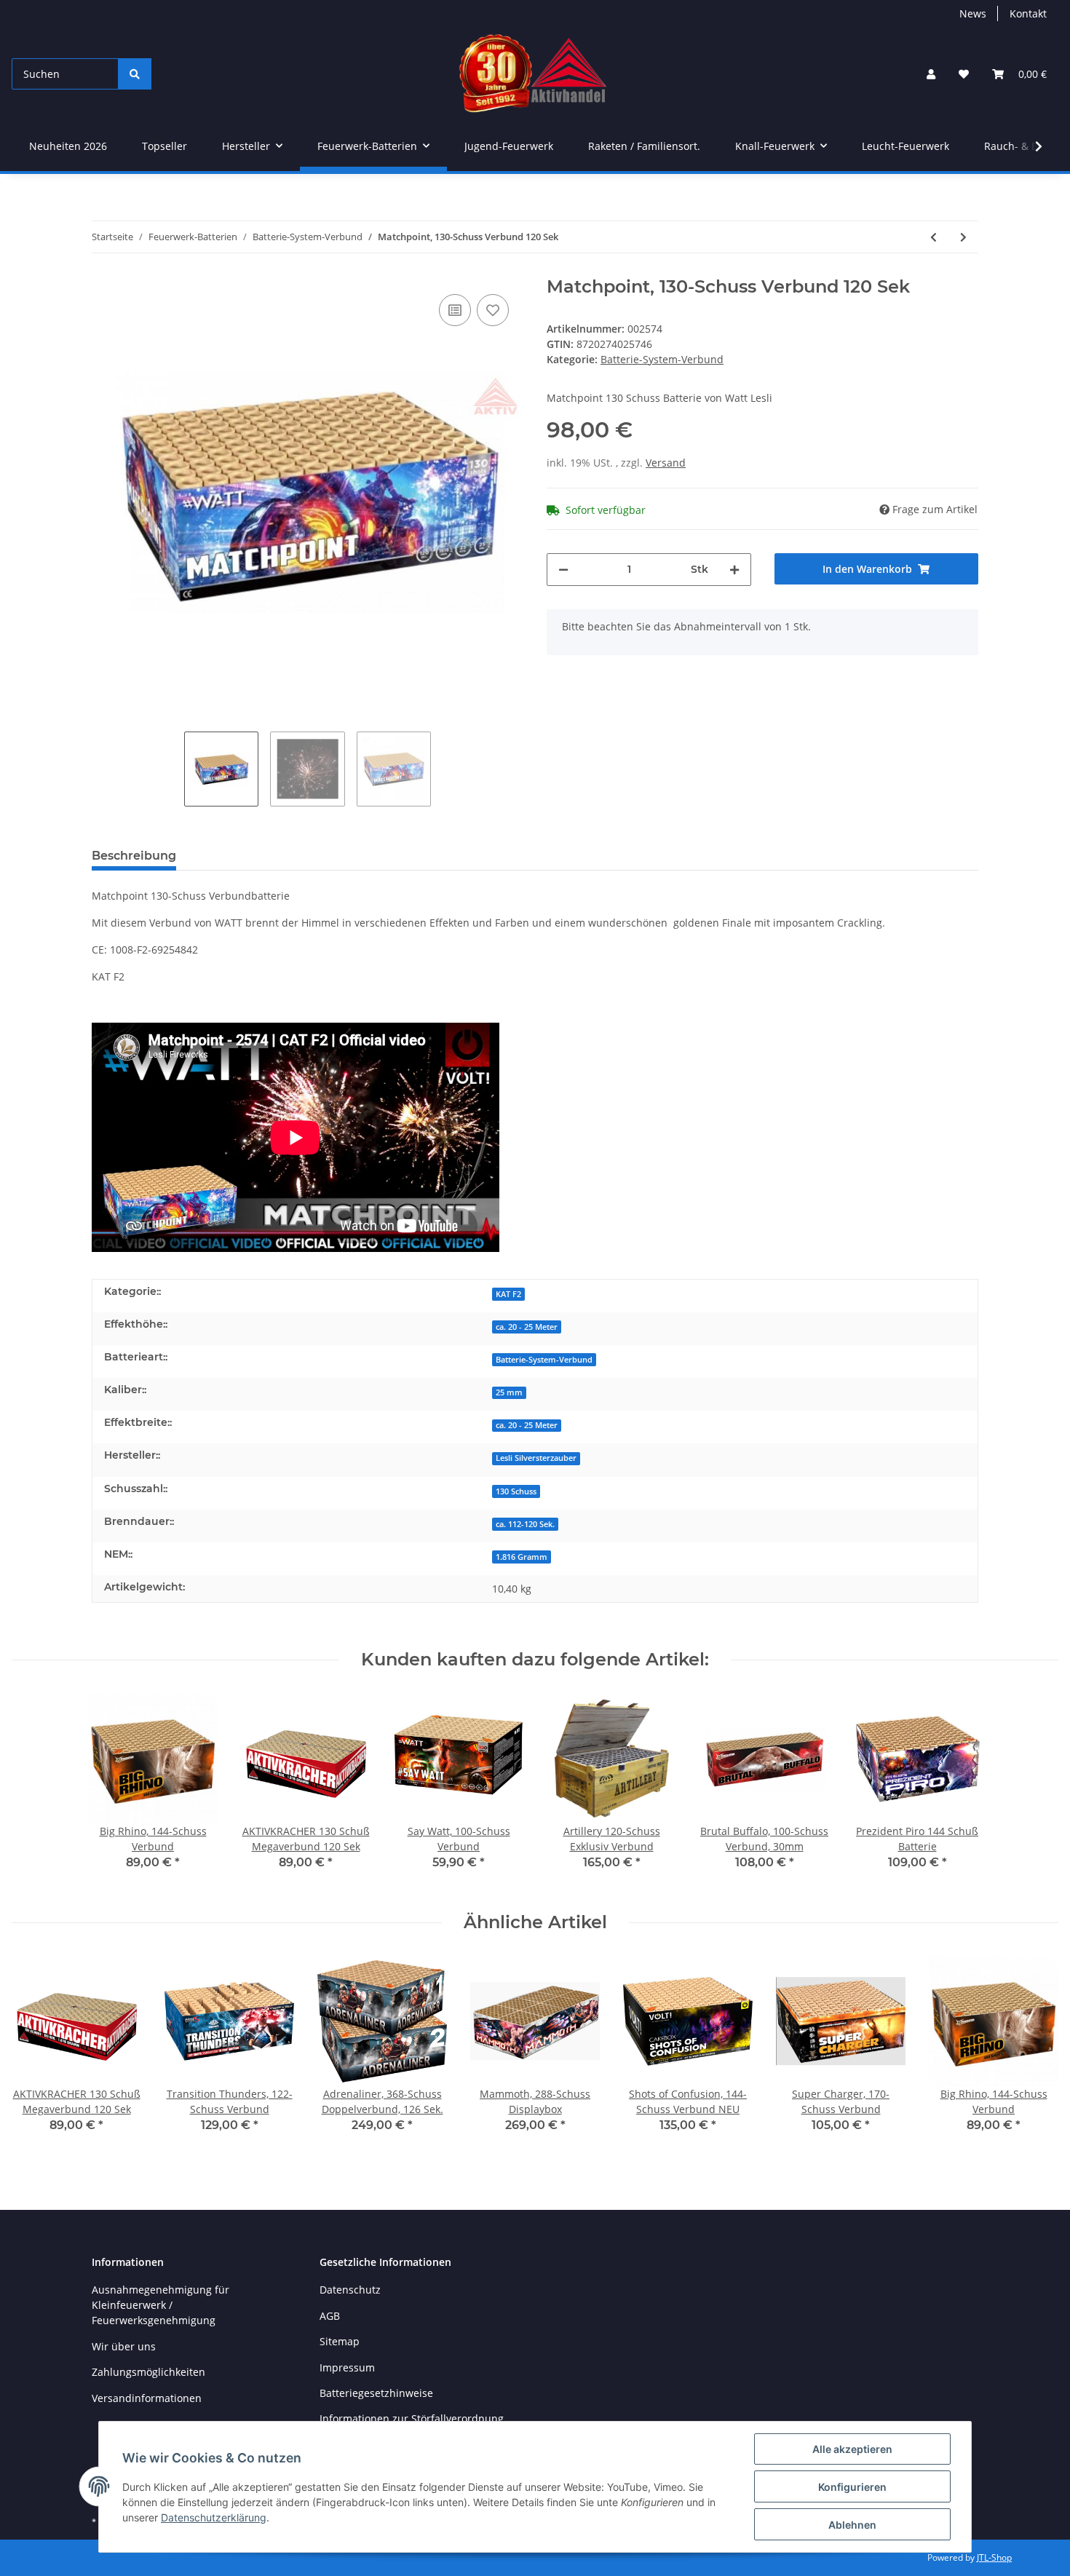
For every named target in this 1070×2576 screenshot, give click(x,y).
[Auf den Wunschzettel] (493, 310)
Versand (666, 463)
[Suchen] (135, 74)
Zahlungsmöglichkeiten (148, 2372)
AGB (330, 2316)
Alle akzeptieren (852, 2449)
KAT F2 (508, 1294)
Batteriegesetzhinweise (376, 2393)
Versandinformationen (147, 2398)
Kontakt (1028, 13)
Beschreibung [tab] (134, 856)
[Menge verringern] (563, 570)
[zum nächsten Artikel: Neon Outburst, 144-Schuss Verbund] (963, 237)
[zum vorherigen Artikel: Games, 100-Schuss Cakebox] (934, 237)
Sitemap (340, 2341)
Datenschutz (350, 2290)
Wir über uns (124, 2346)
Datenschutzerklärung (214, 2517)
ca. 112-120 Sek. (525, 1524)
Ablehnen (852, 2525)
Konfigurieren (852, 2487)
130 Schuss (516, 1491)
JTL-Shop (994, 2557)
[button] (931, 74)
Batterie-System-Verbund (662, 359)
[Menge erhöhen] (734, 570)
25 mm (509, 1392)
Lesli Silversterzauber (536, 1458)
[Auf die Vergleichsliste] (455, 310)
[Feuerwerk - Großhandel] (533, 74)
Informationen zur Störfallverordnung (412, 2418)
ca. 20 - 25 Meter (527, 1327)
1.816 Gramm (522, 1557)
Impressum (347, 2367)
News (973, 13)
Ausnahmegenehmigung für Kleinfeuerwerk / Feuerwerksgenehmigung (160, 2305)
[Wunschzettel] (964, 74)
